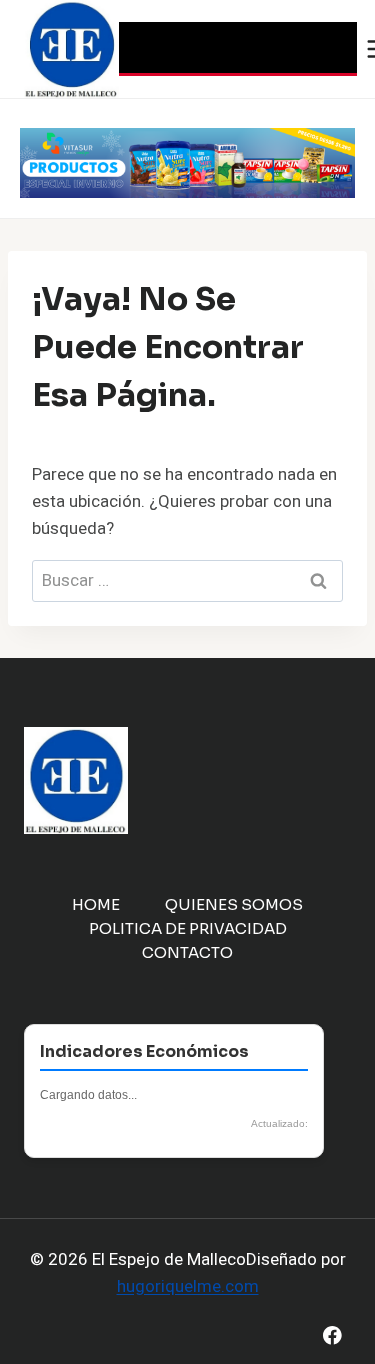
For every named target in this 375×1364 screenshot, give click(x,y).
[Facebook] (332, 1335)
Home (96, 904)
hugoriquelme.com (188, 1286)
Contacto (187, 952)
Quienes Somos (234, 904)
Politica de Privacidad (188, 928)
